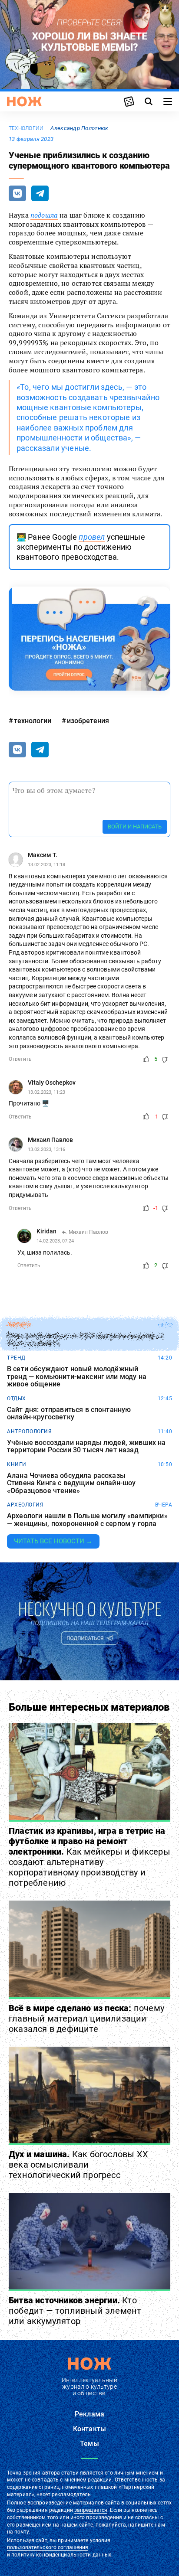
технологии (26, 128)
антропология (29, 1431)
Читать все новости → (53, 1541)
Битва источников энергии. (75, 2311)
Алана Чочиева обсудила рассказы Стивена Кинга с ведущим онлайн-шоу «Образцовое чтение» (71, 1483)
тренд (16, 1358)
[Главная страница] (24, 101)
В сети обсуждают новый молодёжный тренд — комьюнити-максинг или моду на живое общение (77, 1377)
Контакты (89, 2429)
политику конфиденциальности (51, 2555)
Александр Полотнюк (79, 128)
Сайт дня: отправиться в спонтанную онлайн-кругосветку (69, 1414)
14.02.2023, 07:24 (55, 1241)
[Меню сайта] (168, 101)
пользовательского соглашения (48, 2547)
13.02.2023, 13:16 (46, 1149)
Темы (89, 2444)
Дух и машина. (78, 2165)
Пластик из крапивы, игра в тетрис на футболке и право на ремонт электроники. (89, 1857)
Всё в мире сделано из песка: (86, 2018)
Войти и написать (135, 827)
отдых (17, 1399)
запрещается (91, 2510)
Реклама (89, 2414)
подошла (44, 215)
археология (25, 1505)
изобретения (88, 721)
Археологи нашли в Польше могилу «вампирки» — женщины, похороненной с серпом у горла (87, 1520)
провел (92, 537)
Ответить (20, 1059)
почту (22, 2532)
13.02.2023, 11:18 (46, 865)
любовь (19, 1325)
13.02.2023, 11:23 (46, 1092)
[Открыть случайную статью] (129, 101)
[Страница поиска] (149, 101)
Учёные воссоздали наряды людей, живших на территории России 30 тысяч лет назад (86, 1446)
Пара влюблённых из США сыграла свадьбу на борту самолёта (86, 1340)
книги (17, 1464)
